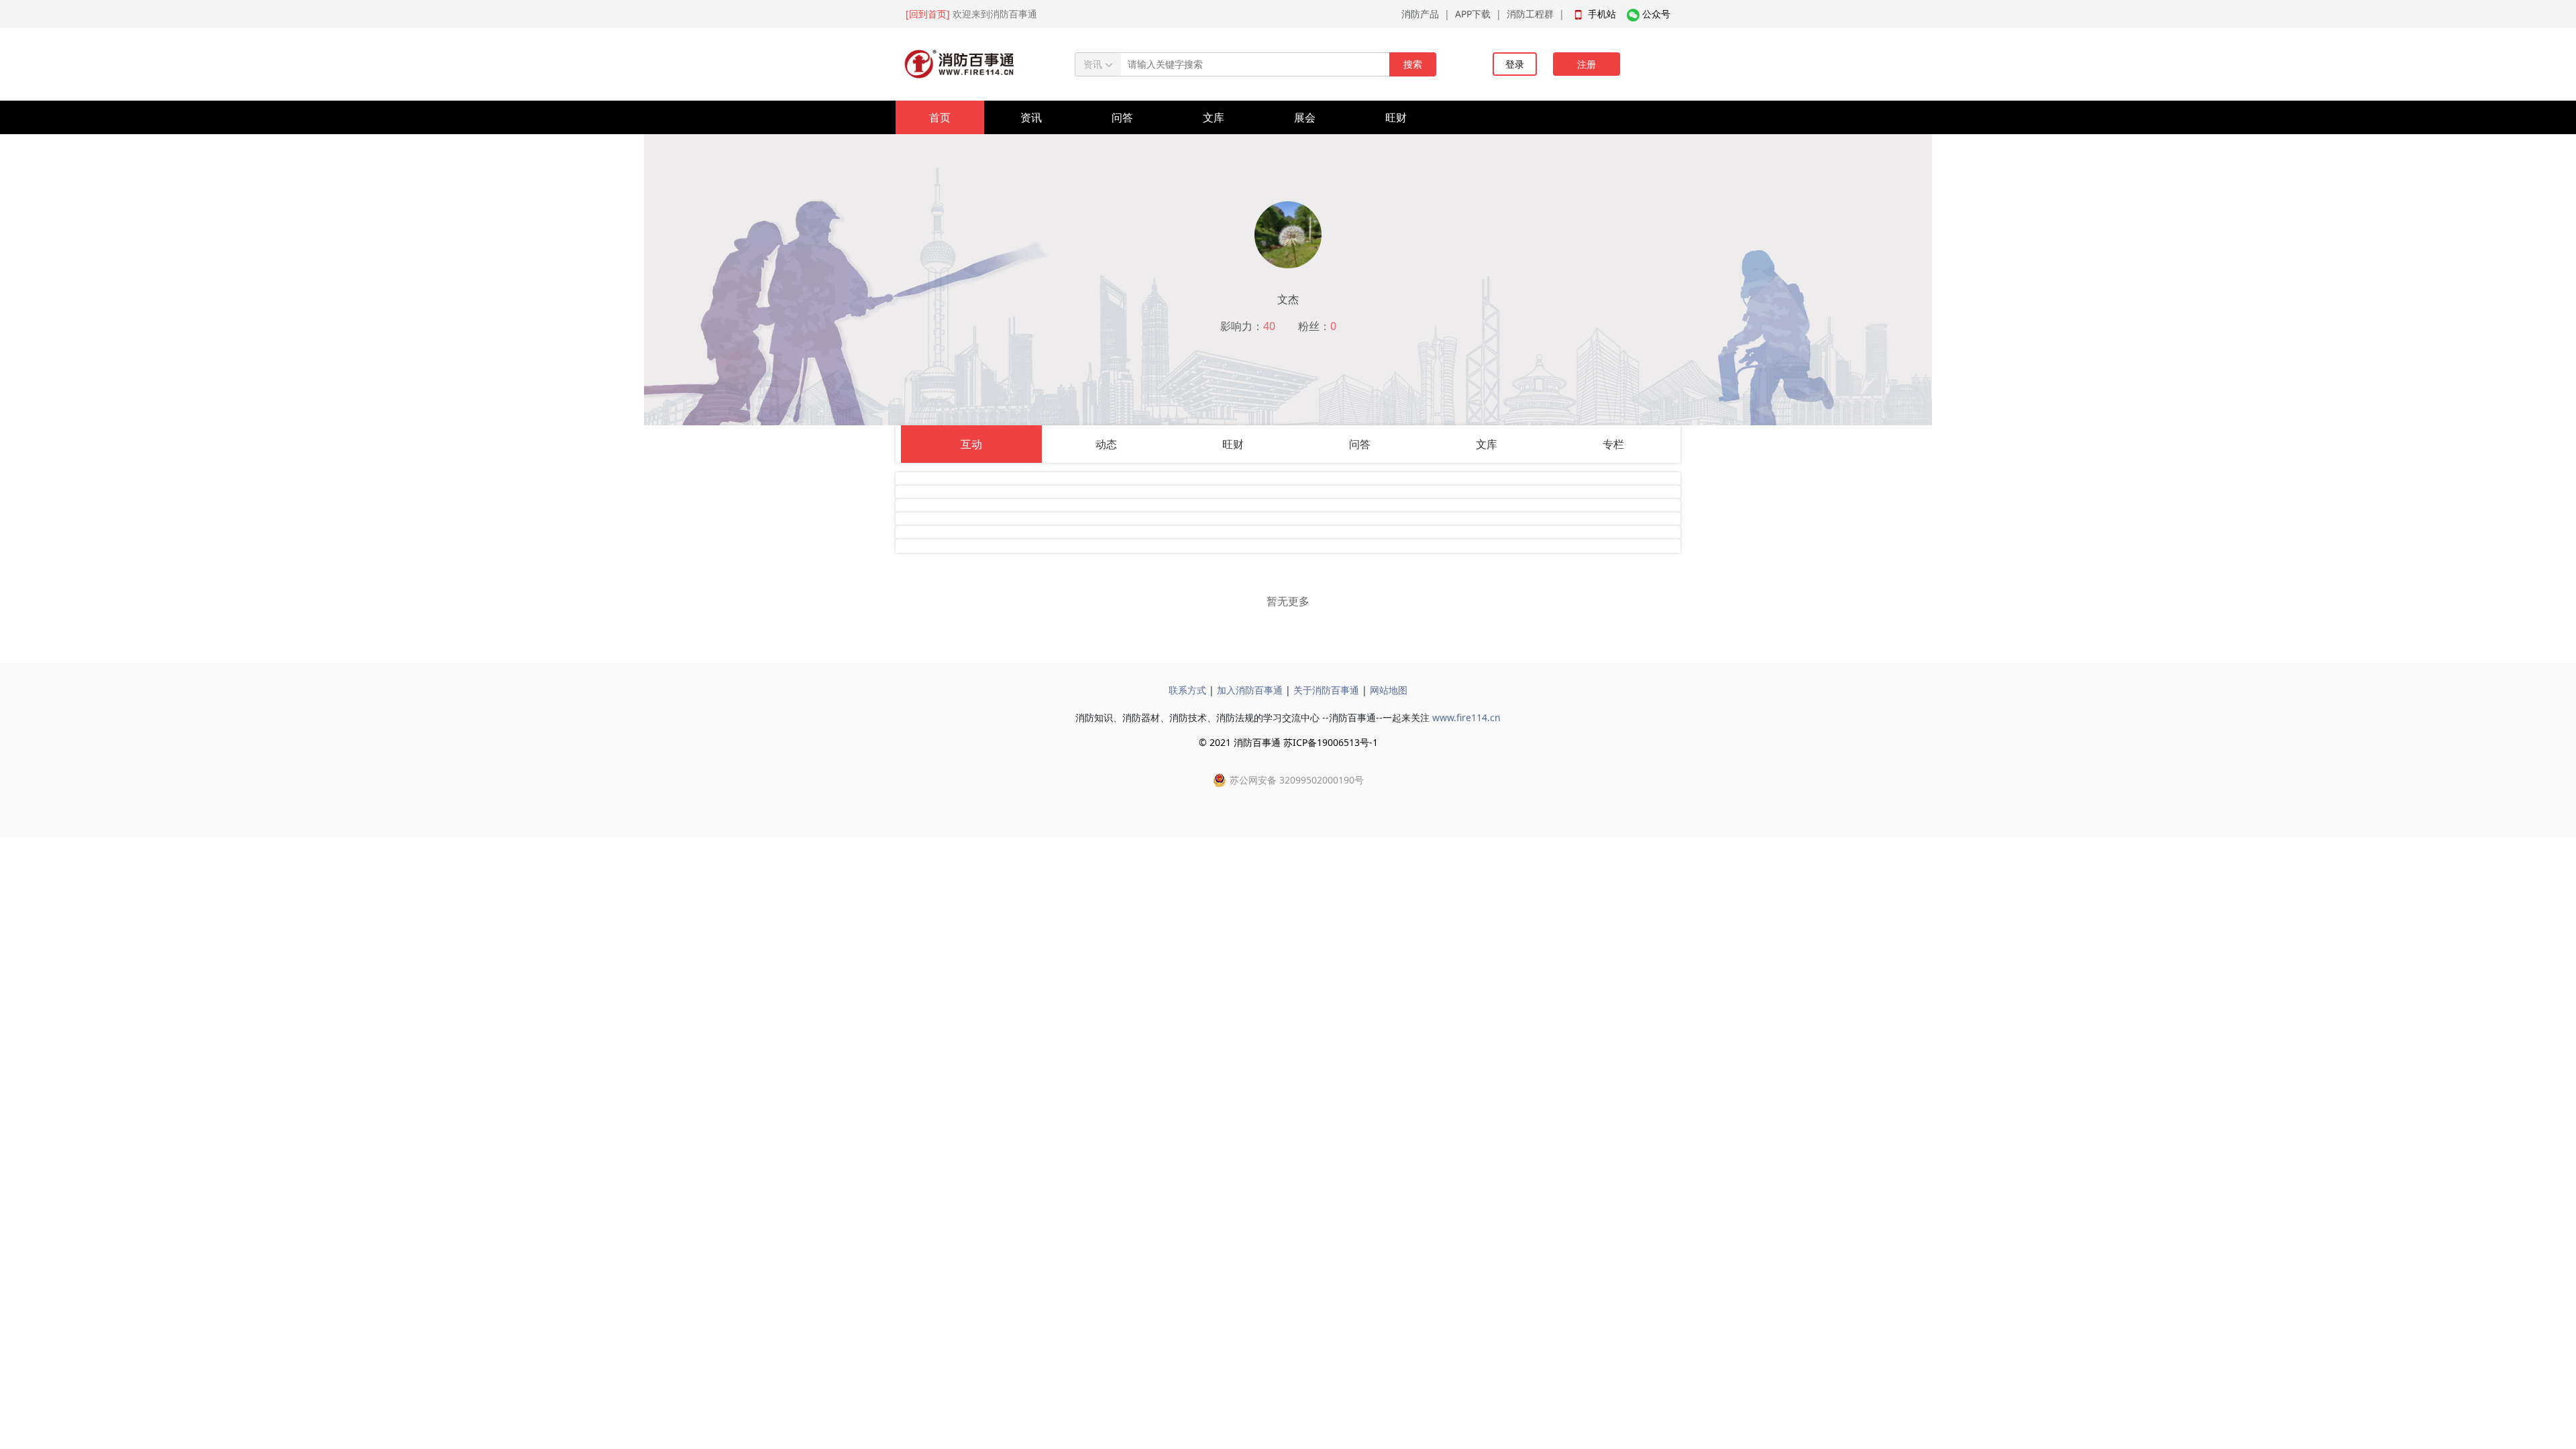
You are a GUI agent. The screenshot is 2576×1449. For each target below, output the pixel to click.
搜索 (1413, 64)
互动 (971, 444)
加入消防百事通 (1250, 690)
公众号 (1656, 14)
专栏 (1613, 444)
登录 (1515, 64)
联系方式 (1187, 690)
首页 (940, 117)
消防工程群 (1530, 14)
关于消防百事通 (1326, 690)
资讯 (1031, 117)
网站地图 (1389, 690)
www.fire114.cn (1466, 717)
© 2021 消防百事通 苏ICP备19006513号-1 (1288, 742)
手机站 (1602, 14)
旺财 (1396, 117)
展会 (1305, 117)
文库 (1214, 117)
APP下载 (1473, 14)
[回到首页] (928, 14)
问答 (1122, 117)
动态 (1106, 444)
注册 (1587, 64)
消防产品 (1420, 14)
